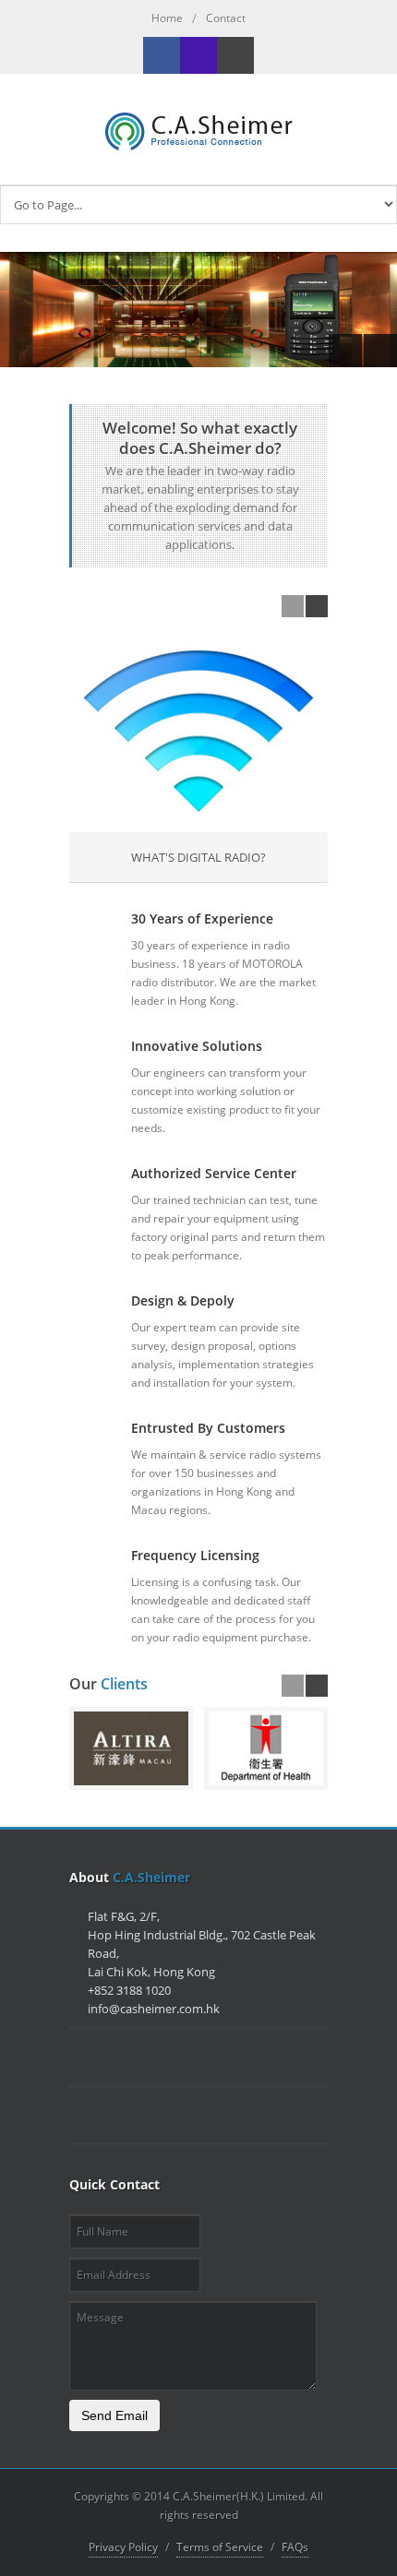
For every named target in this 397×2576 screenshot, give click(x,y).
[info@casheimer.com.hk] (235, 55)
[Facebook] (162, 55)
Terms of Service (220, 2547)
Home (167, 18)
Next (380, 351)
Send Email (114, 2415)
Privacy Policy (123, 2547)
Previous (345, 351)
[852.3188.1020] (198, 55)
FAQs (295, 2547)
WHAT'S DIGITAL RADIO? (198, 857)
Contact (226, 18)
